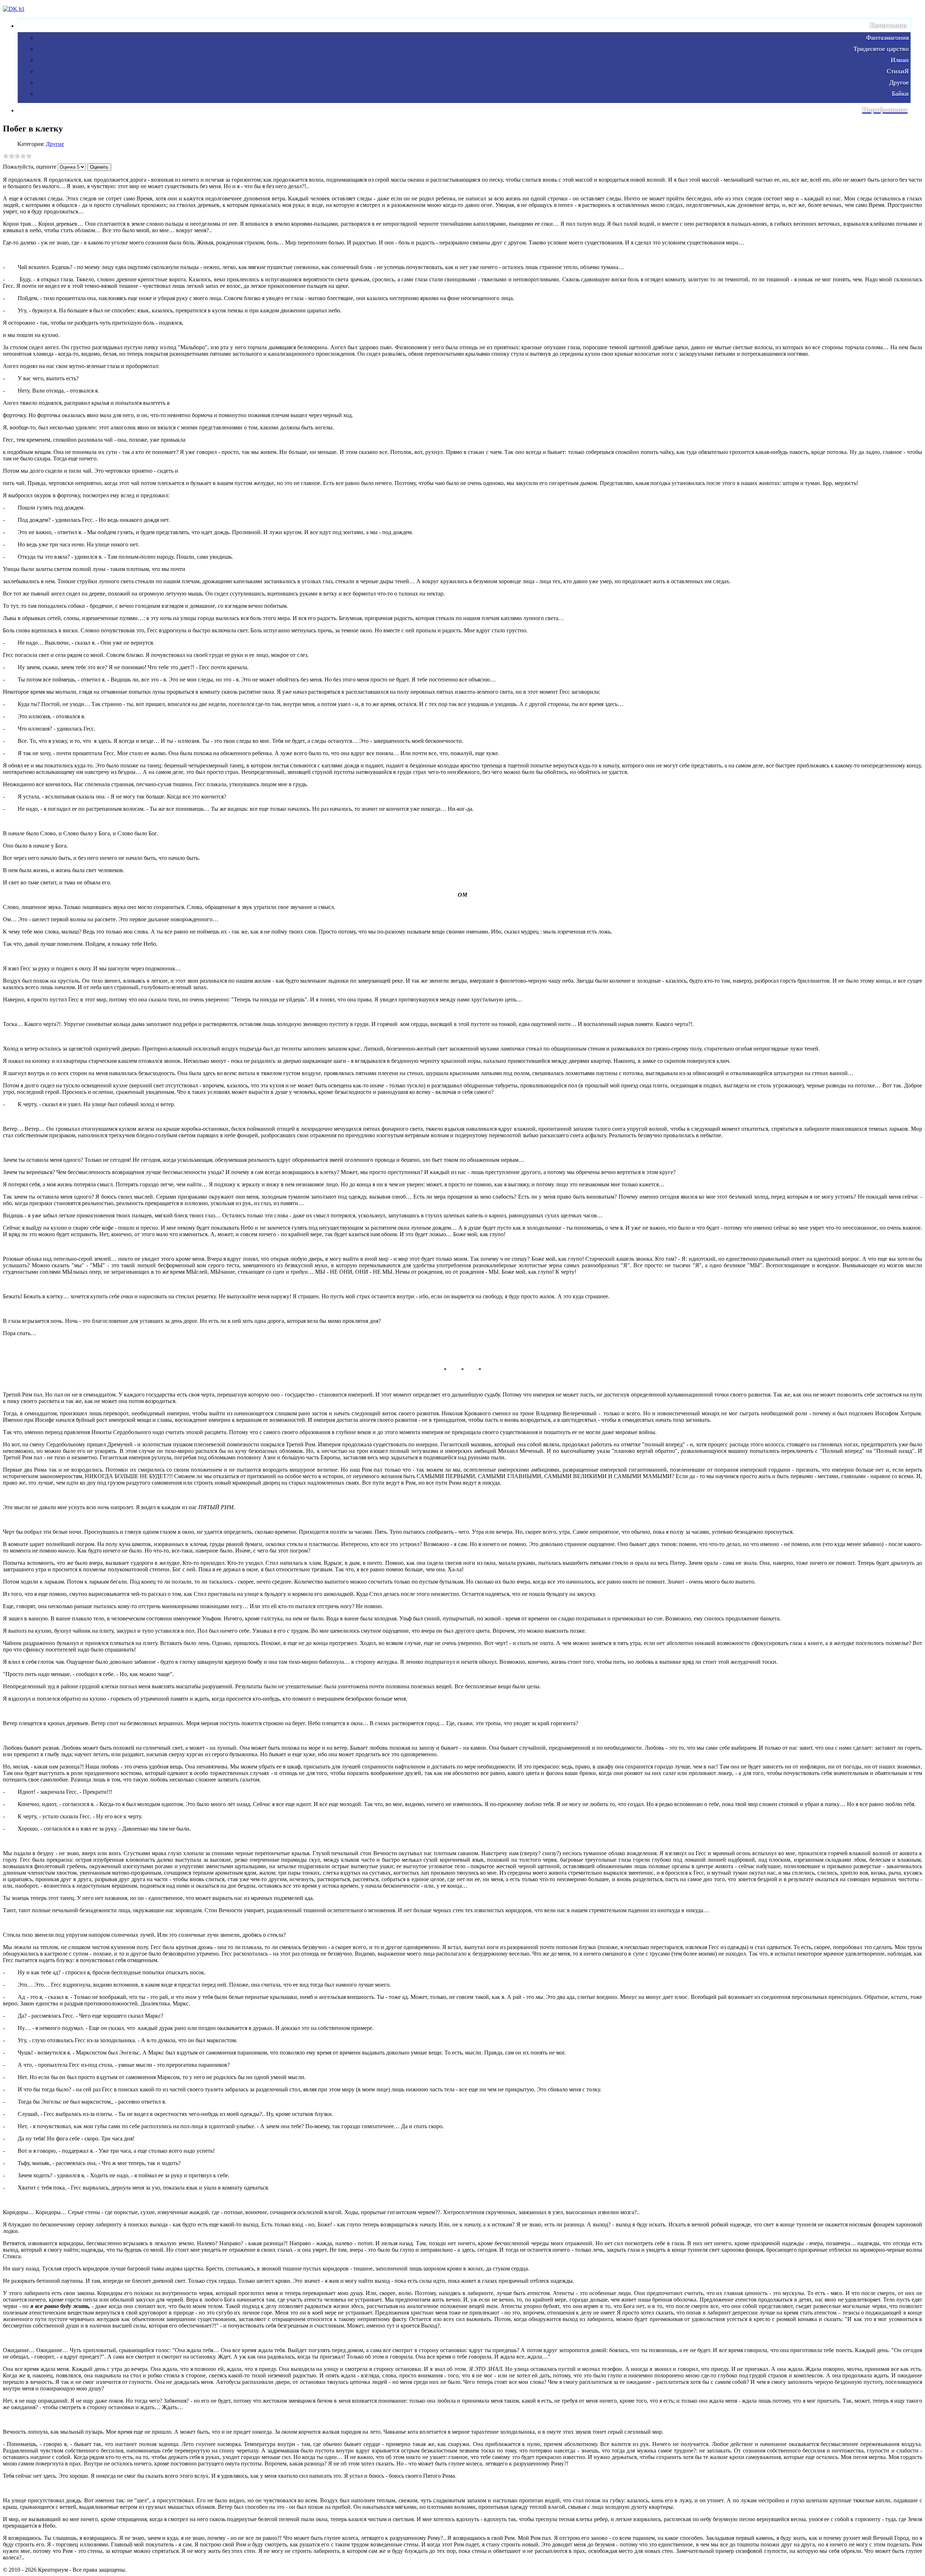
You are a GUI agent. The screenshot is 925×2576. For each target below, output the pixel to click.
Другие (55, 144)
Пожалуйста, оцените (30, 167)
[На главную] (14, 9)
